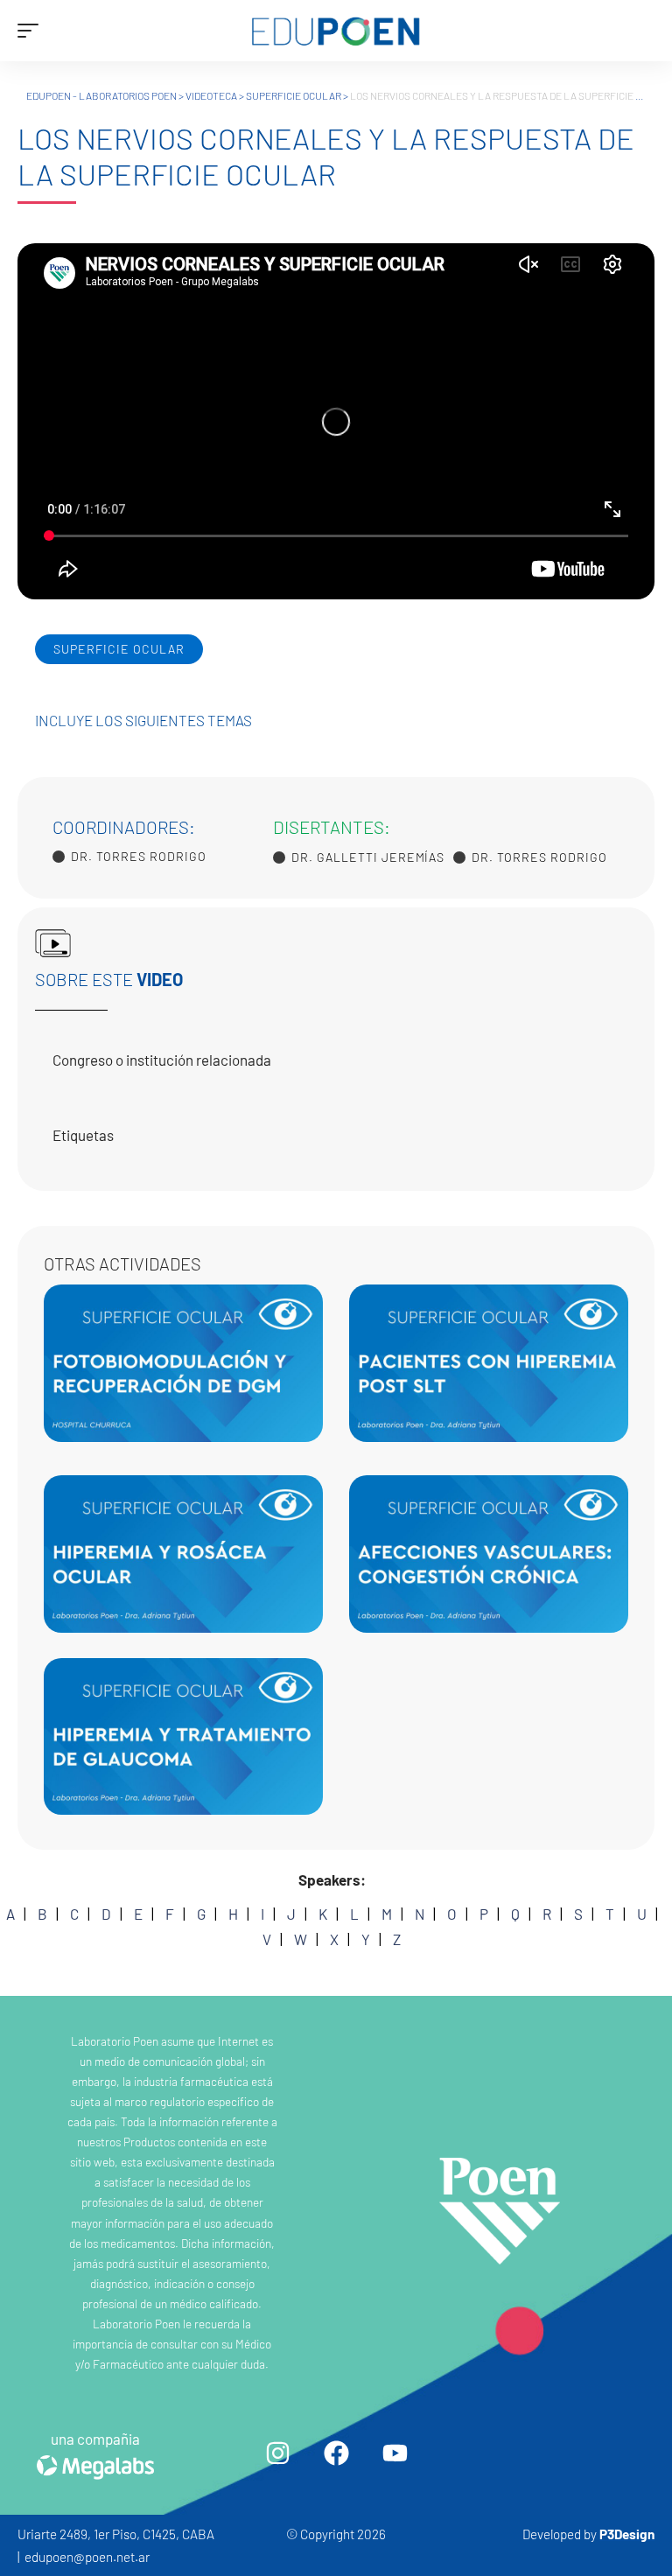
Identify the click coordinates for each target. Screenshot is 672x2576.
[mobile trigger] (32, 31)
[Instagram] (277, 2453)
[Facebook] (336, 2453)
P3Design (627, 2534)
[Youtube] (395, 2453)
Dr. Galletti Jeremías (368, 857)
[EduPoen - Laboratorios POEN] (336, 31)
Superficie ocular (119, 649)
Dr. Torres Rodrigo (139, 857)
